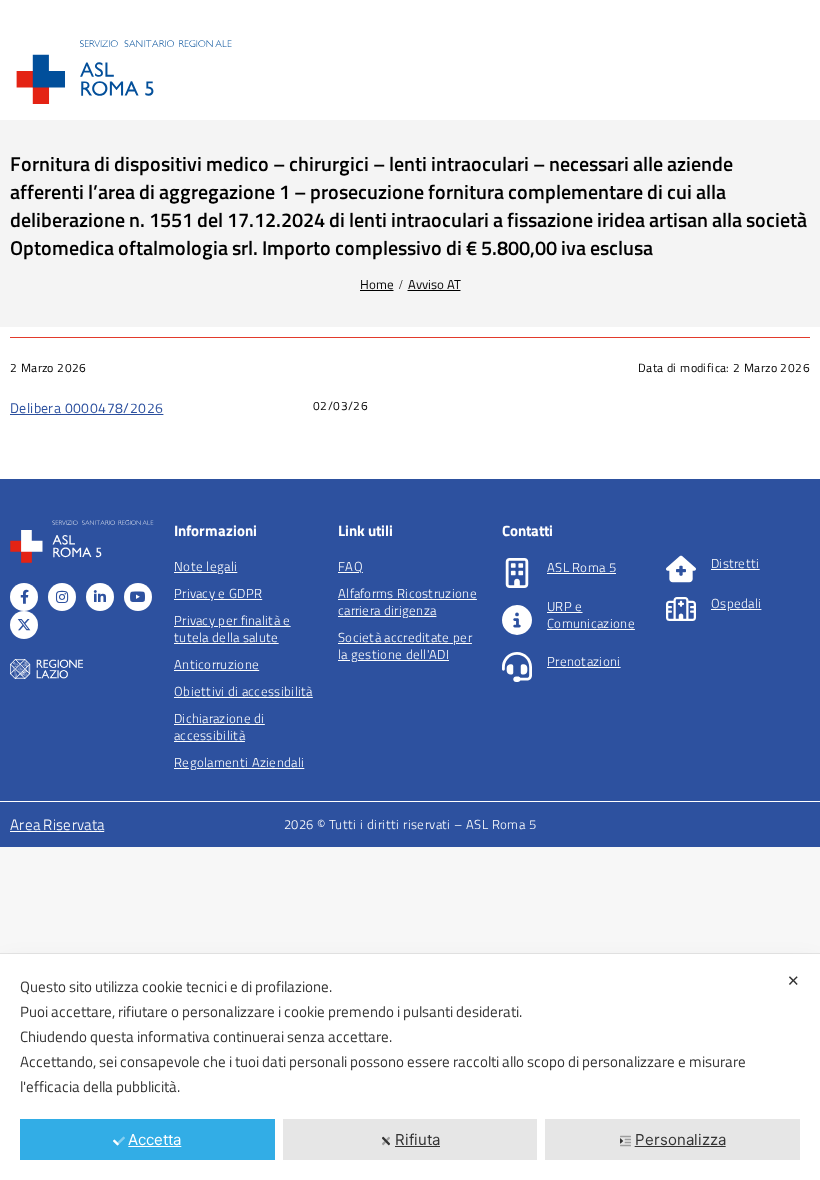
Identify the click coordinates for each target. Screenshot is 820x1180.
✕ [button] (793, 980)
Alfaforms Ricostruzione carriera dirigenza (407, 601)
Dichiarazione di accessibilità (219, 726)
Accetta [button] (154, 1139)
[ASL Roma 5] (517, 573)
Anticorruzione (216, 664)
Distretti (735, 563)
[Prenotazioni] (517, 667)
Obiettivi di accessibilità (243, 691)
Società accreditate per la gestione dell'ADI (405, 645)
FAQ (350, 566)
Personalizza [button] (680, 1139)
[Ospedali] (681, 609)
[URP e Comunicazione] (517, 620)
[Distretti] (681, 569)
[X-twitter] (24, 625)
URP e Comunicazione (591, 614)
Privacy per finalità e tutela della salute (232, 628)
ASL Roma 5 (581, 567)
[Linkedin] (100, 597)
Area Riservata (57, 824)
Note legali (205, 566)
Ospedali (736, 603)
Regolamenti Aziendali (239, 762)
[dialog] (410, 1067)
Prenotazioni (584, 661)
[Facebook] (24, 597)
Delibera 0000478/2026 (86, 407)
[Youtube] (138, 597)
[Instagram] (62, 597)
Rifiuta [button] (417, 1139)
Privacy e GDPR (218, 593)
